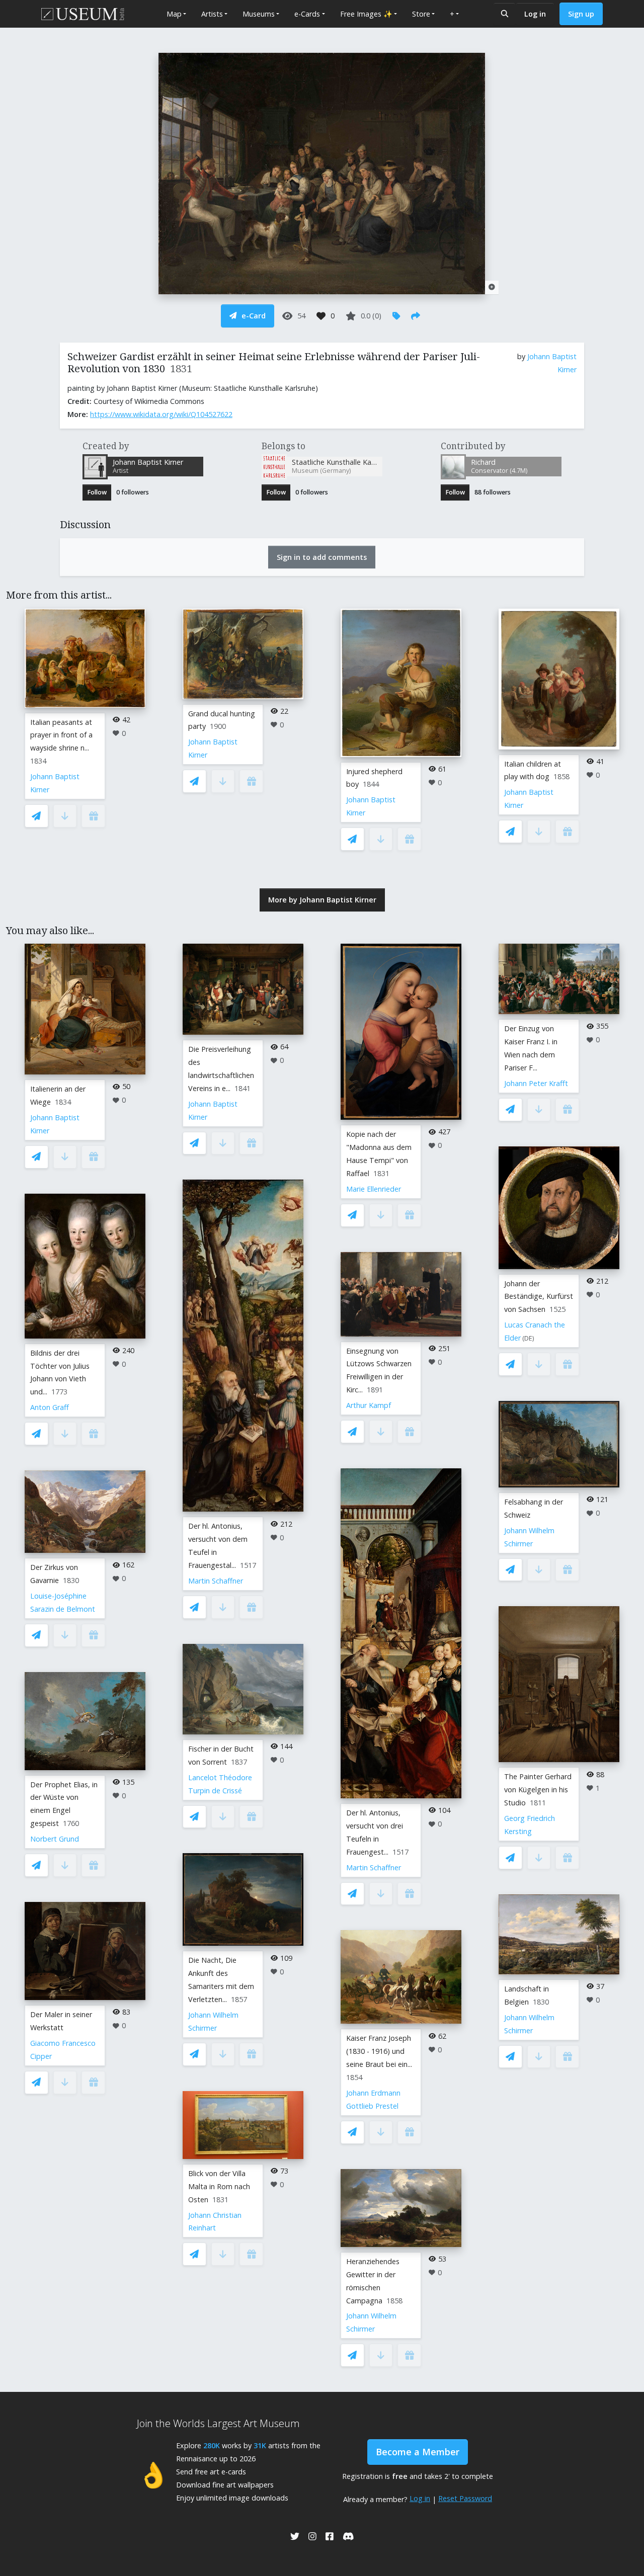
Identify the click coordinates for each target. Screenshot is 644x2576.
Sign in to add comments (322, 557)
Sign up (581, 14)
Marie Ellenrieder (374, 1189)
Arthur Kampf (369, 1405)
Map (174, 14)
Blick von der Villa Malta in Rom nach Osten (219, 2186)
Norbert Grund (55, 1839)
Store (421, 14)
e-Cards (307, 14)
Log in (535, 14)
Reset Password (465, 2498)
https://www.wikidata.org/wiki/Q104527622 (161, 414)
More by (322, 900)
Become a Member (418, 2452)
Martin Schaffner (216, 1581)
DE (528, 1338)
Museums (259, 14)
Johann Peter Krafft (536, 1083)
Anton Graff (50, 1407)
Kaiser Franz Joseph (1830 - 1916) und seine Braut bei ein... (379, 2051)
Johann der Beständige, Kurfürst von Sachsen (539, 1297)
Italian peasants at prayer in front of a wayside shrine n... (61, 735)
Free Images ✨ (366, 14)
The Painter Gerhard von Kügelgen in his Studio (538, 1790)
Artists (212, 14)
